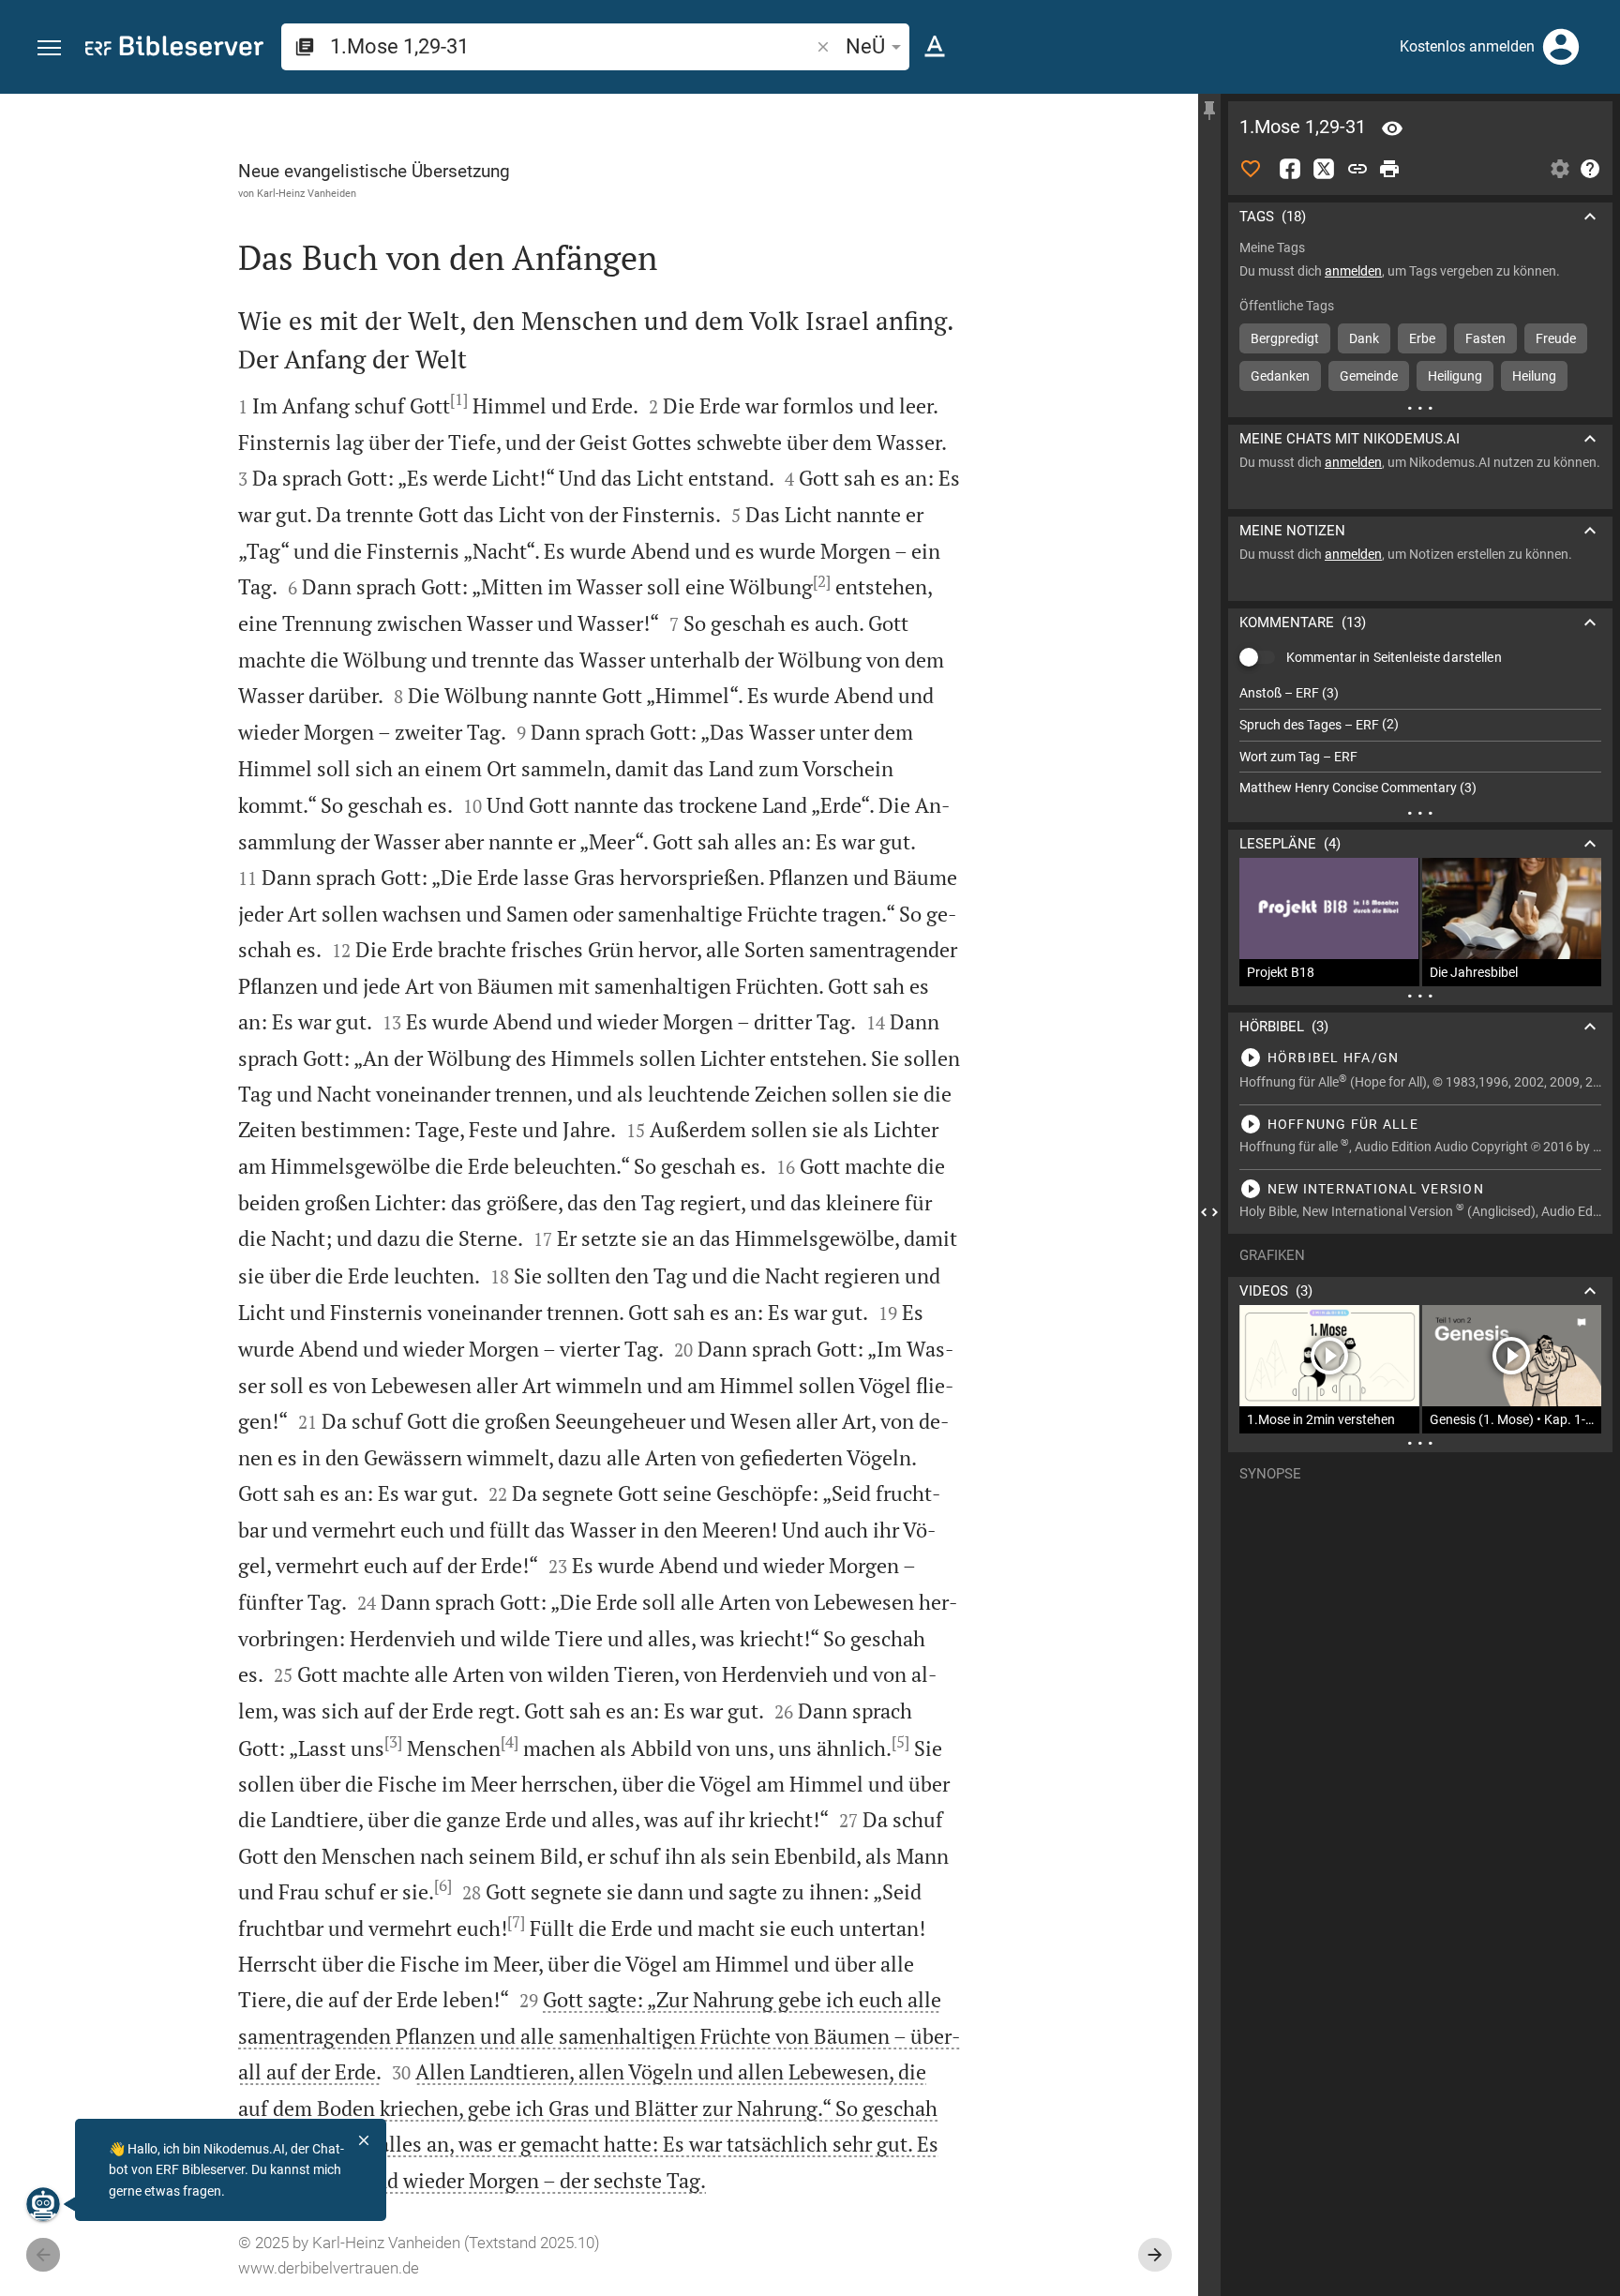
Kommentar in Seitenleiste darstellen (1394, 657)
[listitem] (1420, 693)
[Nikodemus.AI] (43, 2204)
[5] (900, 1742)
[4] (510, 1742)
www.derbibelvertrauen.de (329, 2268)
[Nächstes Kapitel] (1155, 2255)
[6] (443, 1885)
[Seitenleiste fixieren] (1209, 111)
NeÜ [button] (865, 46)
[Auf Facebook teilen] (1290, 169)
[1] (459, 399)
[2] (822, 581)
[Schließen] (364, 2140)
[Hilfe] (1590, 169)
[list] (1420, 741)
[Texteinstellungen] (935, 47)
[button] (49, 48)
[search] (571, 46)
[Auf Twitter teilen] (1324, 169)
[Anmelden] (1561, 47)
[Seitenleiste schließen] (1209, 1212)
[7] (516, 1922)
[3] (393, 1742)
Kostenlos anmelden (1467, 46)
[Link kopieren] (1357, 169)
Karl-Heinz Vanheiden (307, 193)
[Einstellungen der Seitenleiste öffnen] (1560, 169)
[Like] (1251, 169)
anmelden (1353, 271)
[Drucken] (1389, 169)
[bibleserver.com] (174, 49)
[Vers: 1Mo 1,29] (1392, 128)
